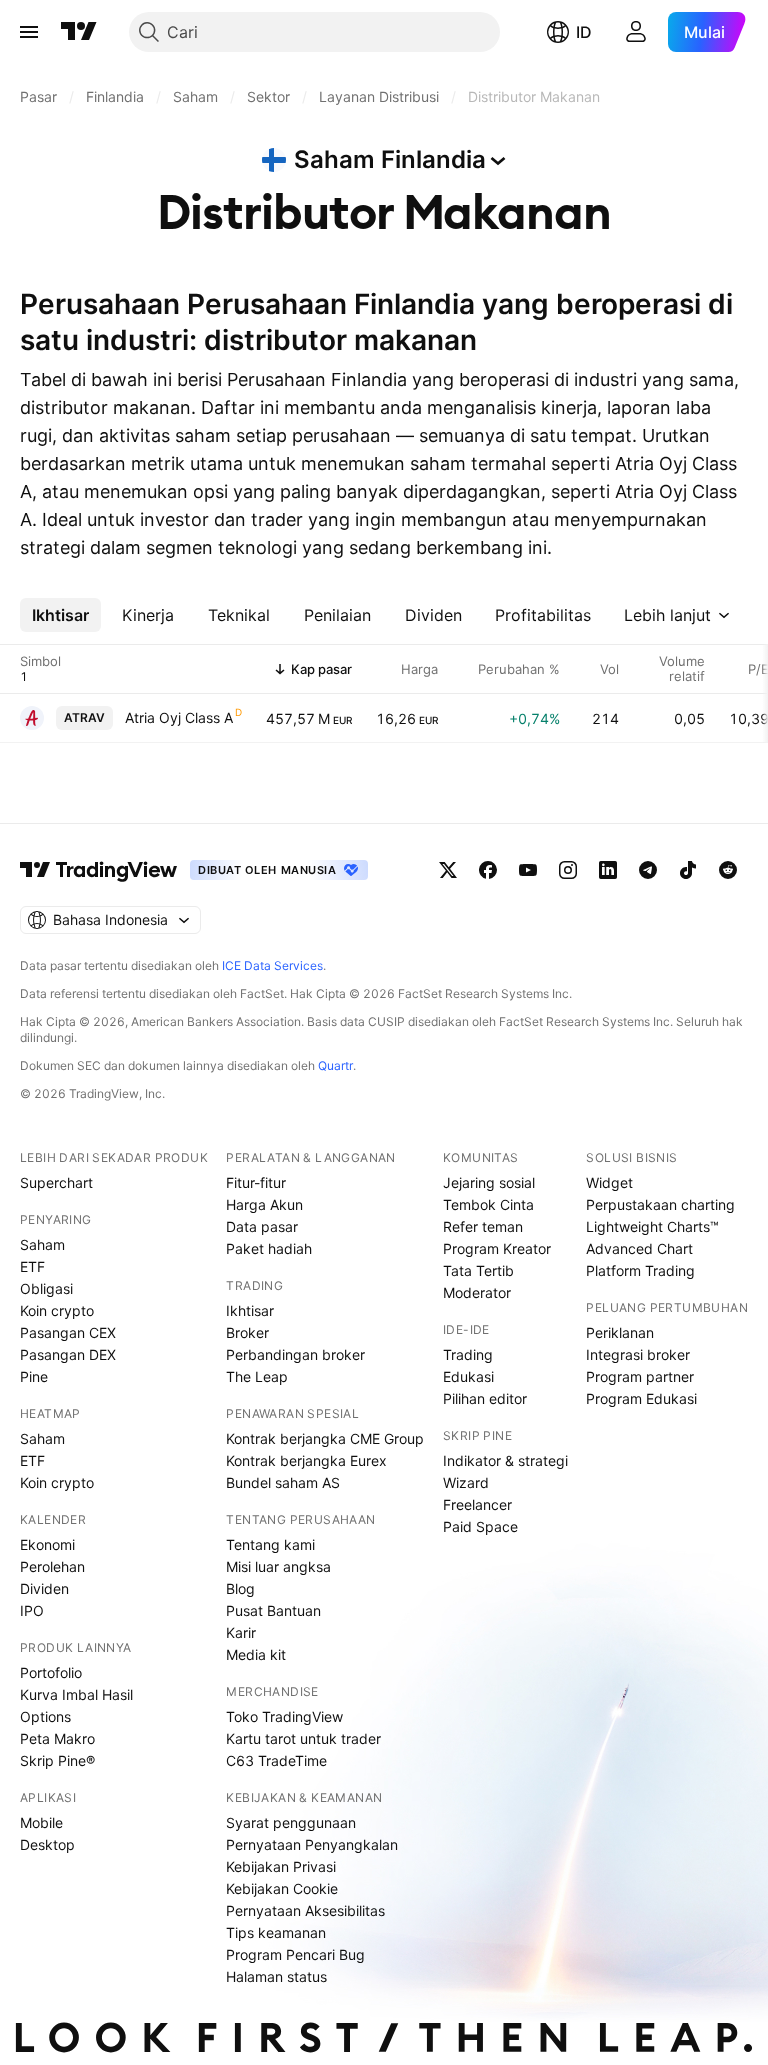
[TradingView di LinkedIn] (608, 870)
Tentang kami (270, 1544)
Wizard (466, 1482)
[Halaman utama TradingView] (79, 32)
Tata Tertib (478, 1270)
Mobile (41, 1822)
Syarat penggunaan (291, 1822)
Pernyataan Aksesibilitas (305, 1910)
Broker (247, 1332)
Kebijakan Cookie (282, 1888)
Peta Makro (57, 1738)
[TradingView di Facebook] (488, 870)
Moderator (477, 1292)
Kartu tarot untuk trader (303, 1738)
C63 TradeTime (276, 1760)
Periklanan (620, 1332)
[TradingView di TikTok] (688, 870)
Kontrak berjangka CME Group (325, 1438)
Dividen (44, 1588)
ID (584, 32)
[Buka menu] (29, 32)
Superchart (56, 1182)
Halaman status (276, 1976)
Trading (468, 1354)
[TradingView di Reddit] (728, 870)
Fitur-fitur (256, 1182)
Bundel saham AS (283, 1482)
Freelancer (477, 1504)
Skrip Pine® (57, 1760)
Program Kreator (497, 1248)
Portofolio (51, 1672)
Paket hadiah (269, 1248)
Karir (241, 1632)
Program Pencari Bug (295, 1954)
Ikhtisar (250, 1310)
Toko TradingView (284, 1716)
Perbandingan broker (295, 1354)
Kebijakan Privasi (281, 1866)
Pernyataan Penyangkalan (312, 1844)
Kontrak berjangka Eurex (306, 1460)
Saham (42, 1244)
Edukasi (468, 1376)
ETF (32, 1266)
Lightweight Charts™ (652, 1226)
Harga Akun (264, 1204)
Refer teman (483, 1226)
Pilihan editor (485, 1398)
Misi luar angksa (278, 1566)
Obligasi (46, 1288)
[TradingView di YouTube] (528, 870)
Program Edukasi (641, 1398)
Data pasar (262, 1226)
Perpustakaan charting (660, 1204)
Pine (34, 1376)
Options (45, 1716)
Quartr (335, 1065)
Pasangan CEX (68, 1332)
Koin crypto (57, 1310)
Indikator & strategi (505, 1460)
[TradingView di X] (448, 870)
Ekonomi (47, 1544)
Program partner (640, 1376)
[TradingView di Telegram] (648, 870)
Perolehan (52, 1566)
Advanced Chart (639, 1248)
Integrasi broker (638, 1354)
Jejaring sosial (489, 1182)
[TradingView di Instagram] (568, 870)
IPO (32, 1610)
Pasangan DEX (68, 1354)
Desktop (47, 1844)
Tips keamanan (276, 1932)
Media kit (256, 1654)
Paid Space (480, 1526)
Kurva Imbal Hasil (76, 1694)
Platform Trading (640, 1270)
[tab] (60, 615)
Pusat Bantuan (273, 1610)
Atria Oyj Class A (179, 717)
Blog (240, 1588)
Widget (609, 1182)
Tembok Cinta (488, 1204)
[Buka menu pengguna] (636, 32)
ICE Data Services (272, 965)
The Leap (257, 1376)
